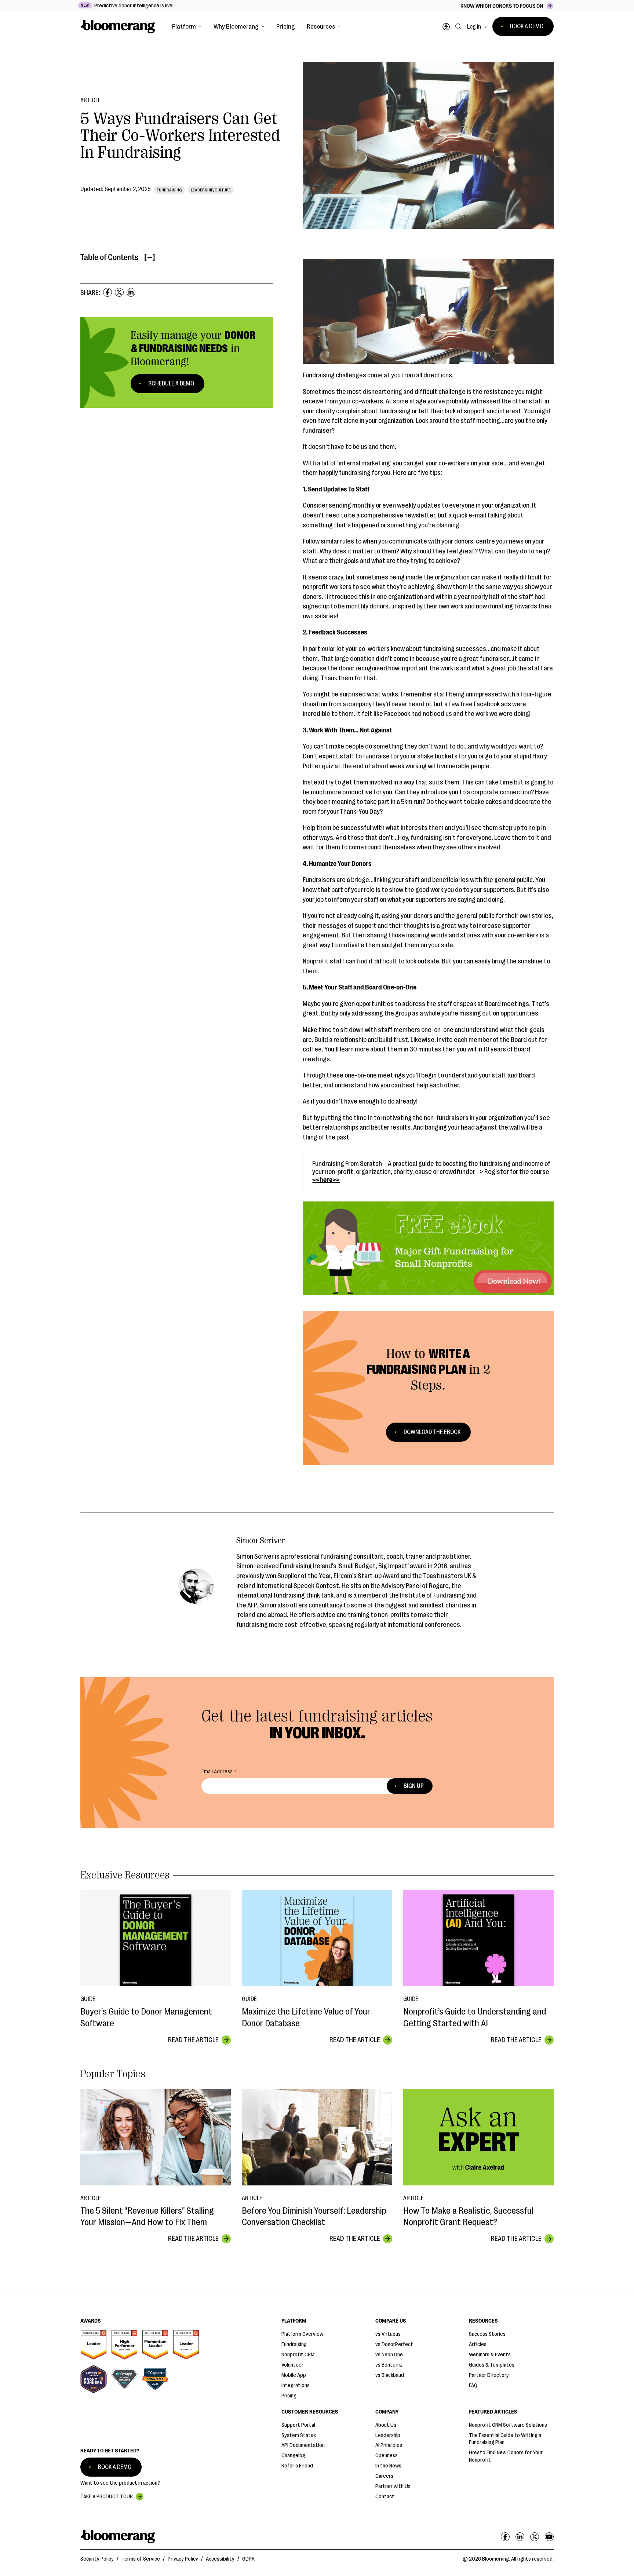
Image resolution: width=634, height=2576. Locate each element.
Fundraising (294, 2344)
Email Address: (218, 1772)
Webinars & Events (490, 2355)
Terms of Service (141, 2559)
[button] (187, 26)
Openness (387, 2456)
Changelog (293, 2456)
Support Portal (298, 2425)
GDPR (248, 2559)
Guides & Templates (492, 2365)
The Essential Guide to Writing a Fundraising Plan (505, 2439)
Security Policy (97, 2559)
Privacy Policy (183, 2559)
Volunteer (292, 2365)
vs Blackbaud (390, 2375)
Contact (385, 2497)
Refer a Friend (297, 2466)
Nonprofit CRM (298, 2355)
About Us (386, 2425)
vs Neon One (389, 2355)
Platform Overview (302, 2334)
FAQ (473, 2385)
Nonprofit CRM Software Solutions (508, 2425)
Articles (478, 2344)
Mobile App (294, 2375)
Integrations (296, 2385)
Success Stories (487, 2334)
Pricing (286, 26)
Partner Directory (489, 2375)
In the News (388, 2466)
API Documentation (303, 2445)
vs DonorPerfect (394, 2344)
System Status (299, 2435)
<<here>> (326, 1180)
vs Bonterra (389, 2365)
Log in (474, 27)
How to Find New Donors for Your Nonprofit (506, 2456)
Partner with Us (393, 2486)
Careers (384, 2476)
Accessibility (220, 2559)
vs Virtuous (388, 2334)
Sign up (414, 1786)
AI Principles (389, 2445)
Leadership (388, 2435)
